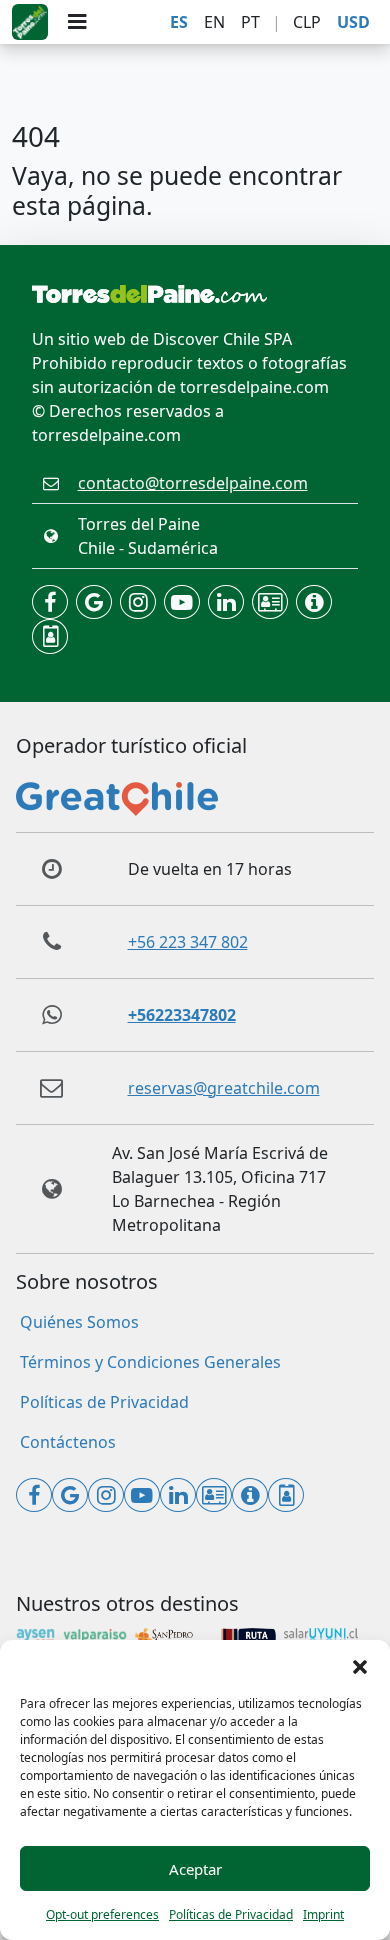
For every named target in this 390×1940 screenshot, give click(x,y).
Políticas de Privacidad (231, 1914)
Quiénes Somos (79, 1322)
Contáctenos (68, 1442)
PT (250, 22)
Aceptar (195, 1869)
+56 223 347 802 (188, 942)
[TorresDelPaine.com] (30, 22)
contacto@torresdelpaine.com (193, 483)
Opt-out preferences (102, 1914)
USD (353, 22)
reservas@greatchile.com (224, 1088)
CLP (307, 22)
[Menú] (77, 22)
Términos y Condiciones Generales (150, 1362)
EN (214, 22)
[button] (360, 1665)
